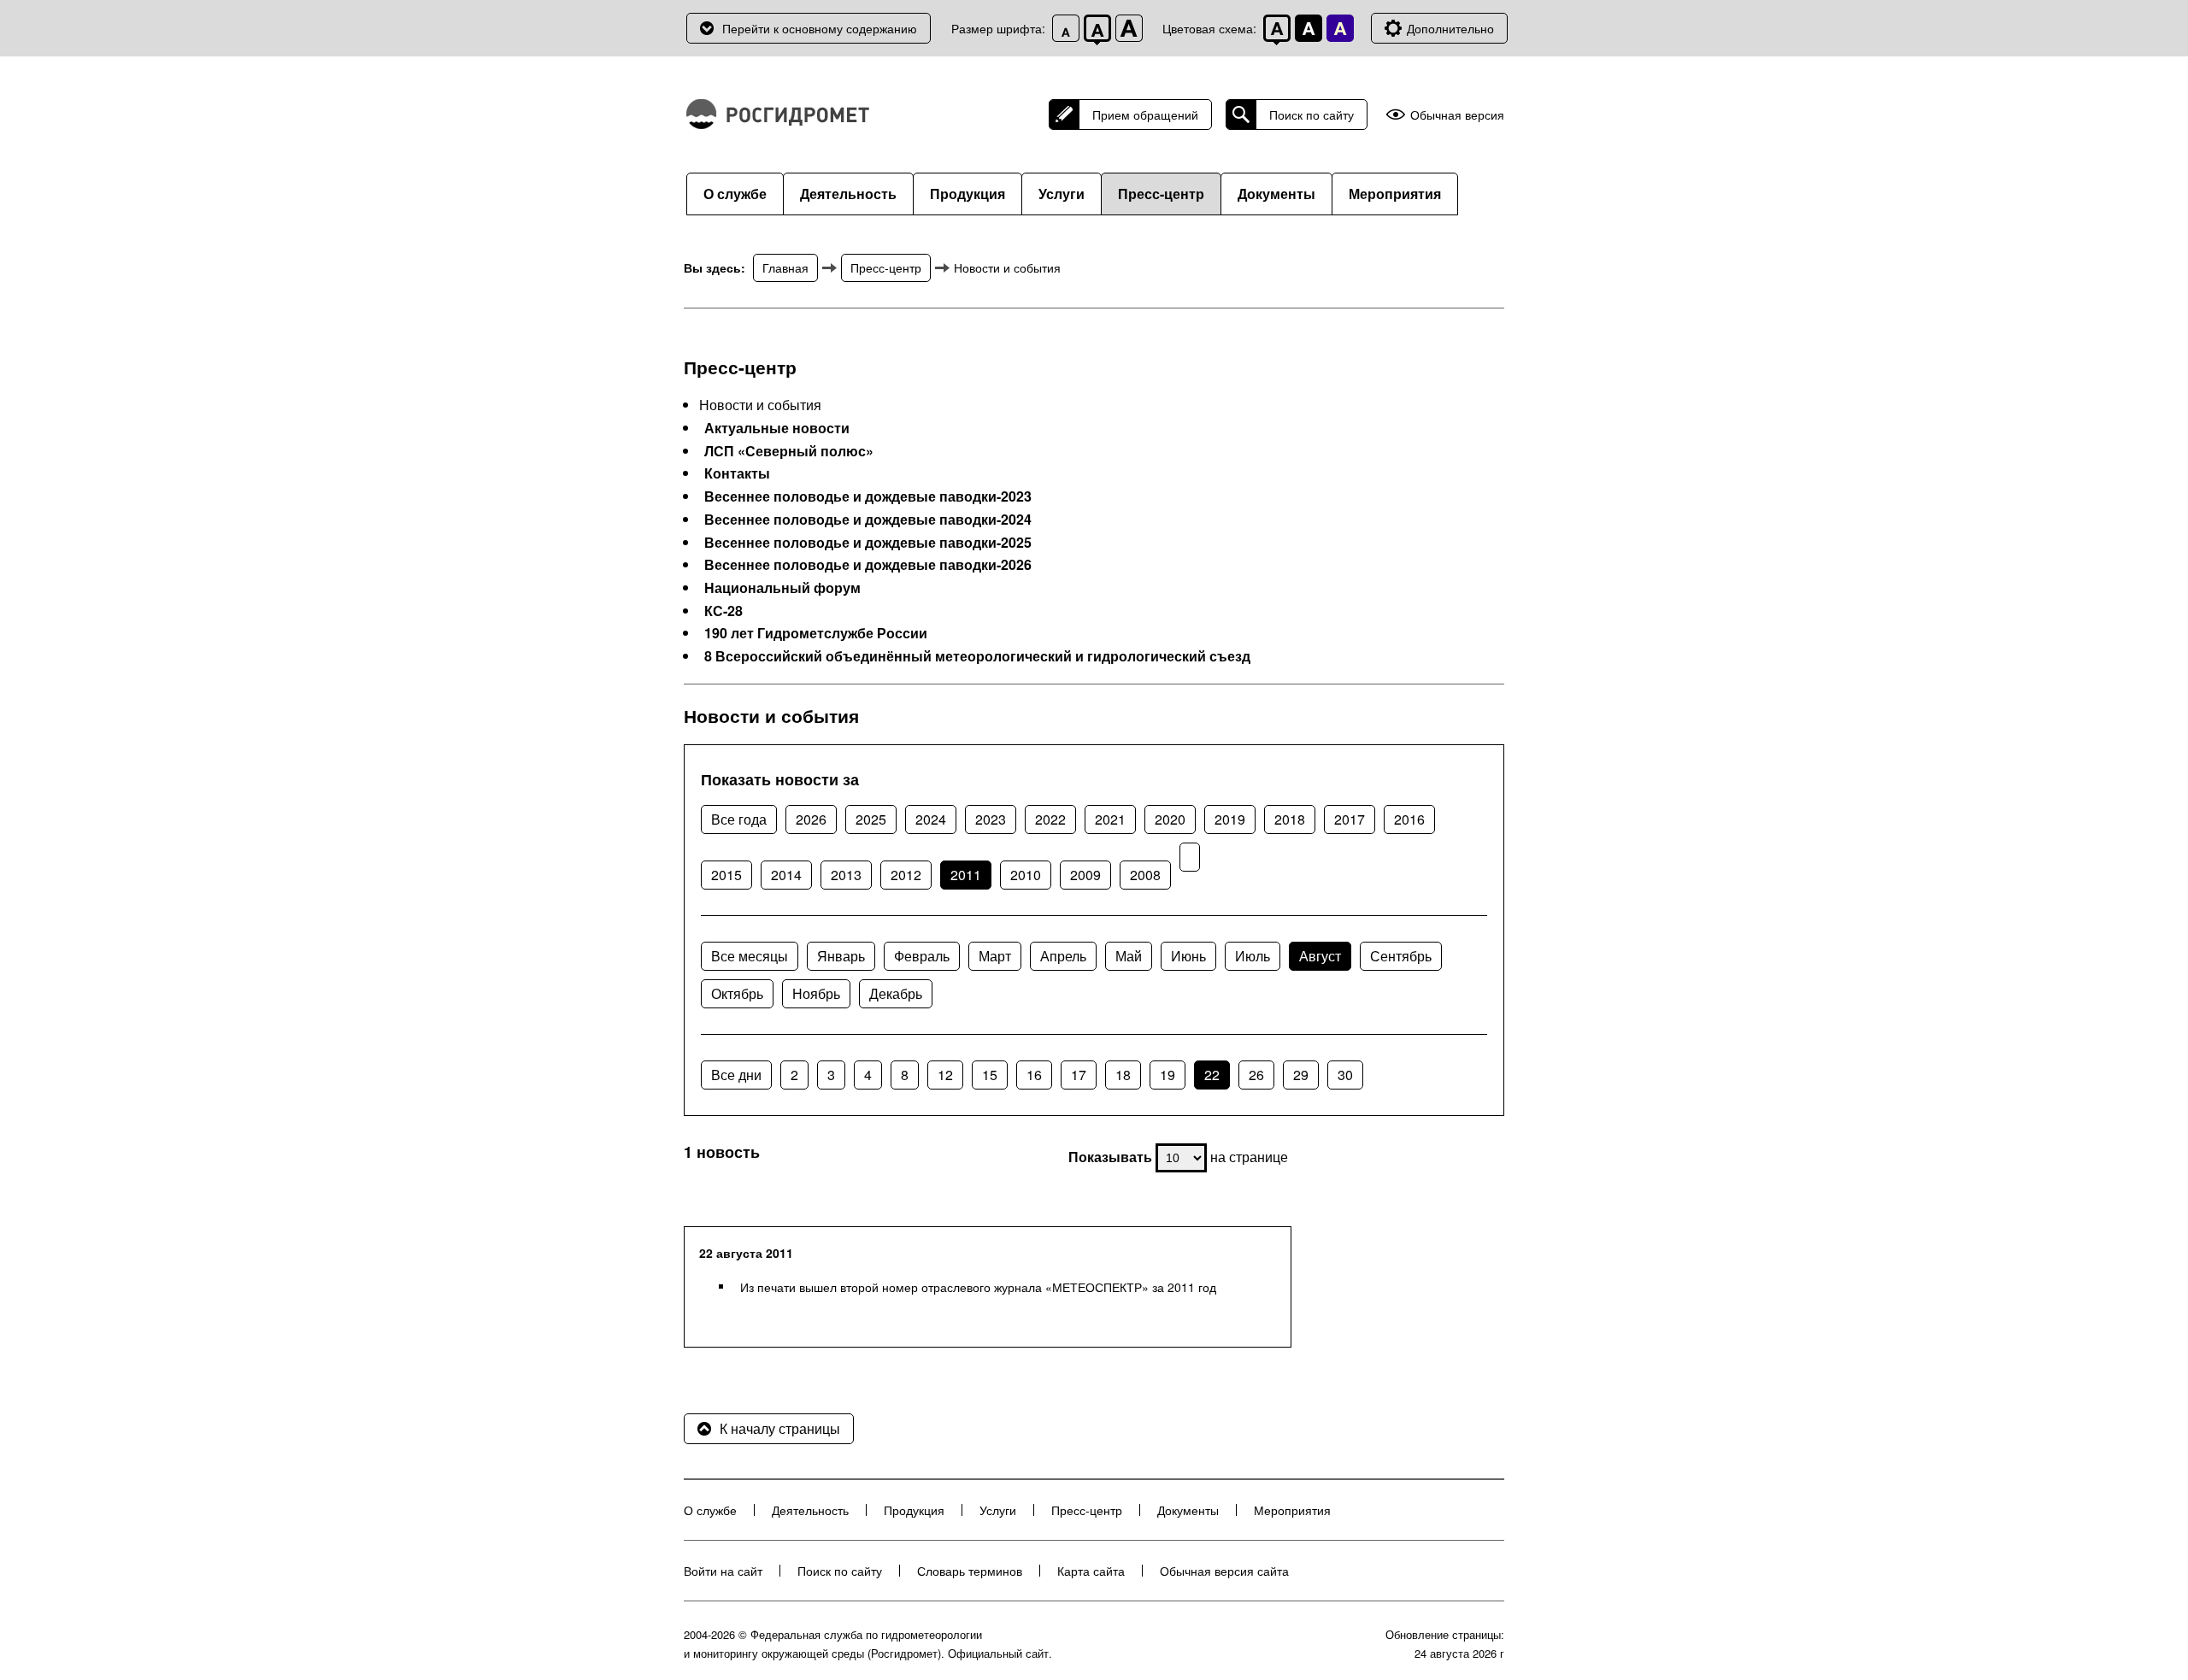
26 (1256, 1075)
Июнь (1188, 956)
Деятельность (848, 194)
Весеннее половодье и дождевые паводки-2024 (868, 520)
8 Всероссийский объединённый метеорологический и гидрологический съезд (977, 656)
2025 (871, 819)
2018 (1290, 819)
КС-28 (723, 611)
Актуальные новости (777, 428)
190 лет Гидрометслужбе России (816, 633)
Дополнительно (1450, 28)
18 (1123, 1075)
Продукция (968, 194)
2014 (786, 875)
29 (1301, 1075)
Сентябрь (1401, 956)
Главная (785, 267)
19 (1168, 1075)
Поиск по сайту (1312, 115)
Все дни (736, 1075)
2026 (811, 819)
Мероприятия (1395, 194)
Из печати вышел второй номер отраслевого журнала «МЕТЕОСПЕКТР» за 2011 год (978, 1287)
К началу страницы (780, 1428)
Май (1129, 956)
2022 (1050, 819)
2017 (1350, 819)
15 (990, 1075)
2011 (966, 875)
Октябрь (737, 993)
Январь (841, 956)
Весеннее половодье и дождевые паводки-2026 (868, 565)
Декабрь (896, 993)
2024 (931, 819)
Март (995, 956)
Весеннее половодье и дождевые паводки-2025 (868, 543)
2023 (991, 819)
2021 (1110, 819)
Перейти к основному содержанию (820, 28)
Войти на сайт (723, 1571)
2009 (1085, 875)
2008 (1145, 875)
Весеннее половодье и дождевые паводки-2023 (868, 496)
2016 (1409, 819)
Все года (739, 819)
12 (945, 1075)
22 (1212, 1075)
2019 (1230, 819)
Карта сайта (1091, 1571)
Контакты (737, 473)
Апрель (1063, 956)
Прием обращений (1145, 115)
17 (1079, 1075)
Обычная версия (1457, 115)
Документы (1276, 194)
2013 (846, 875)
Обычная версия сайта (1224, 1571)
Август (1320, 956)
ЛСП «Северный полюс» (789, 451)
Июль (1253, 956)
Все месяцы (750, 956)
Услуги (1062, 194)
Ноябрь (816, 993)
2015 (726, 875)
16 (1034, 1075)
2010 (1026, 875)
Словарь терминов (970, 1571)
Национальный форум (782, 588)
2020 (1170, 819)
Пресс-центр (1161, 194)
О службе (735, 194)
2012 (906, 875)
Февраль (922, 956)
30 (1345, 1075)
